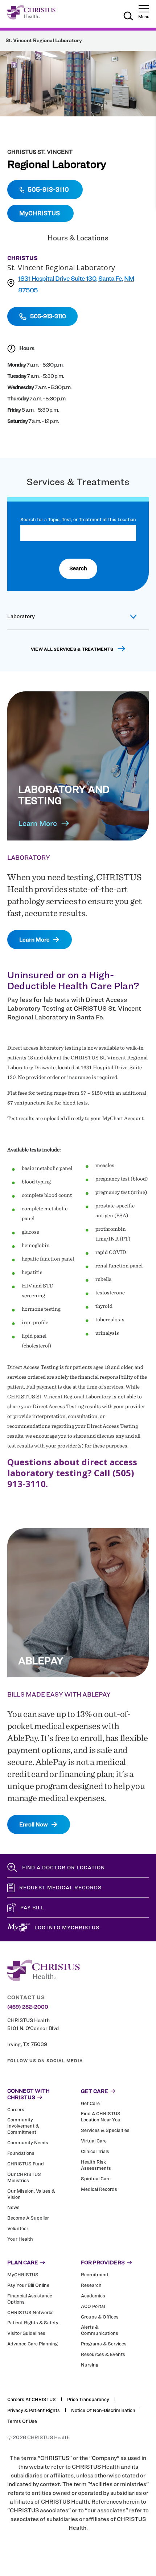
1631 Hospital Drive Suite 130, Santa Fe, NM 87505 (76, 284)
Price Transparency (88, 2399)
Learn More (38, 823)
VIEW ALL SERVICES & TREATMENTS (72, 649)
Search (78, 568)
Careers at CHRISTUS (32, 2399)
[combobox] (78, 533)
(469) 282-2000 (28, 2007)
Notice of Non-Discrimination (103, 2410)
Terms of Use (22, 2421)
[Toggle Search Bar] (128, 17)
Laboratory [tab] (21, 616)
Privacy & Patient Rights (34, 2410)
